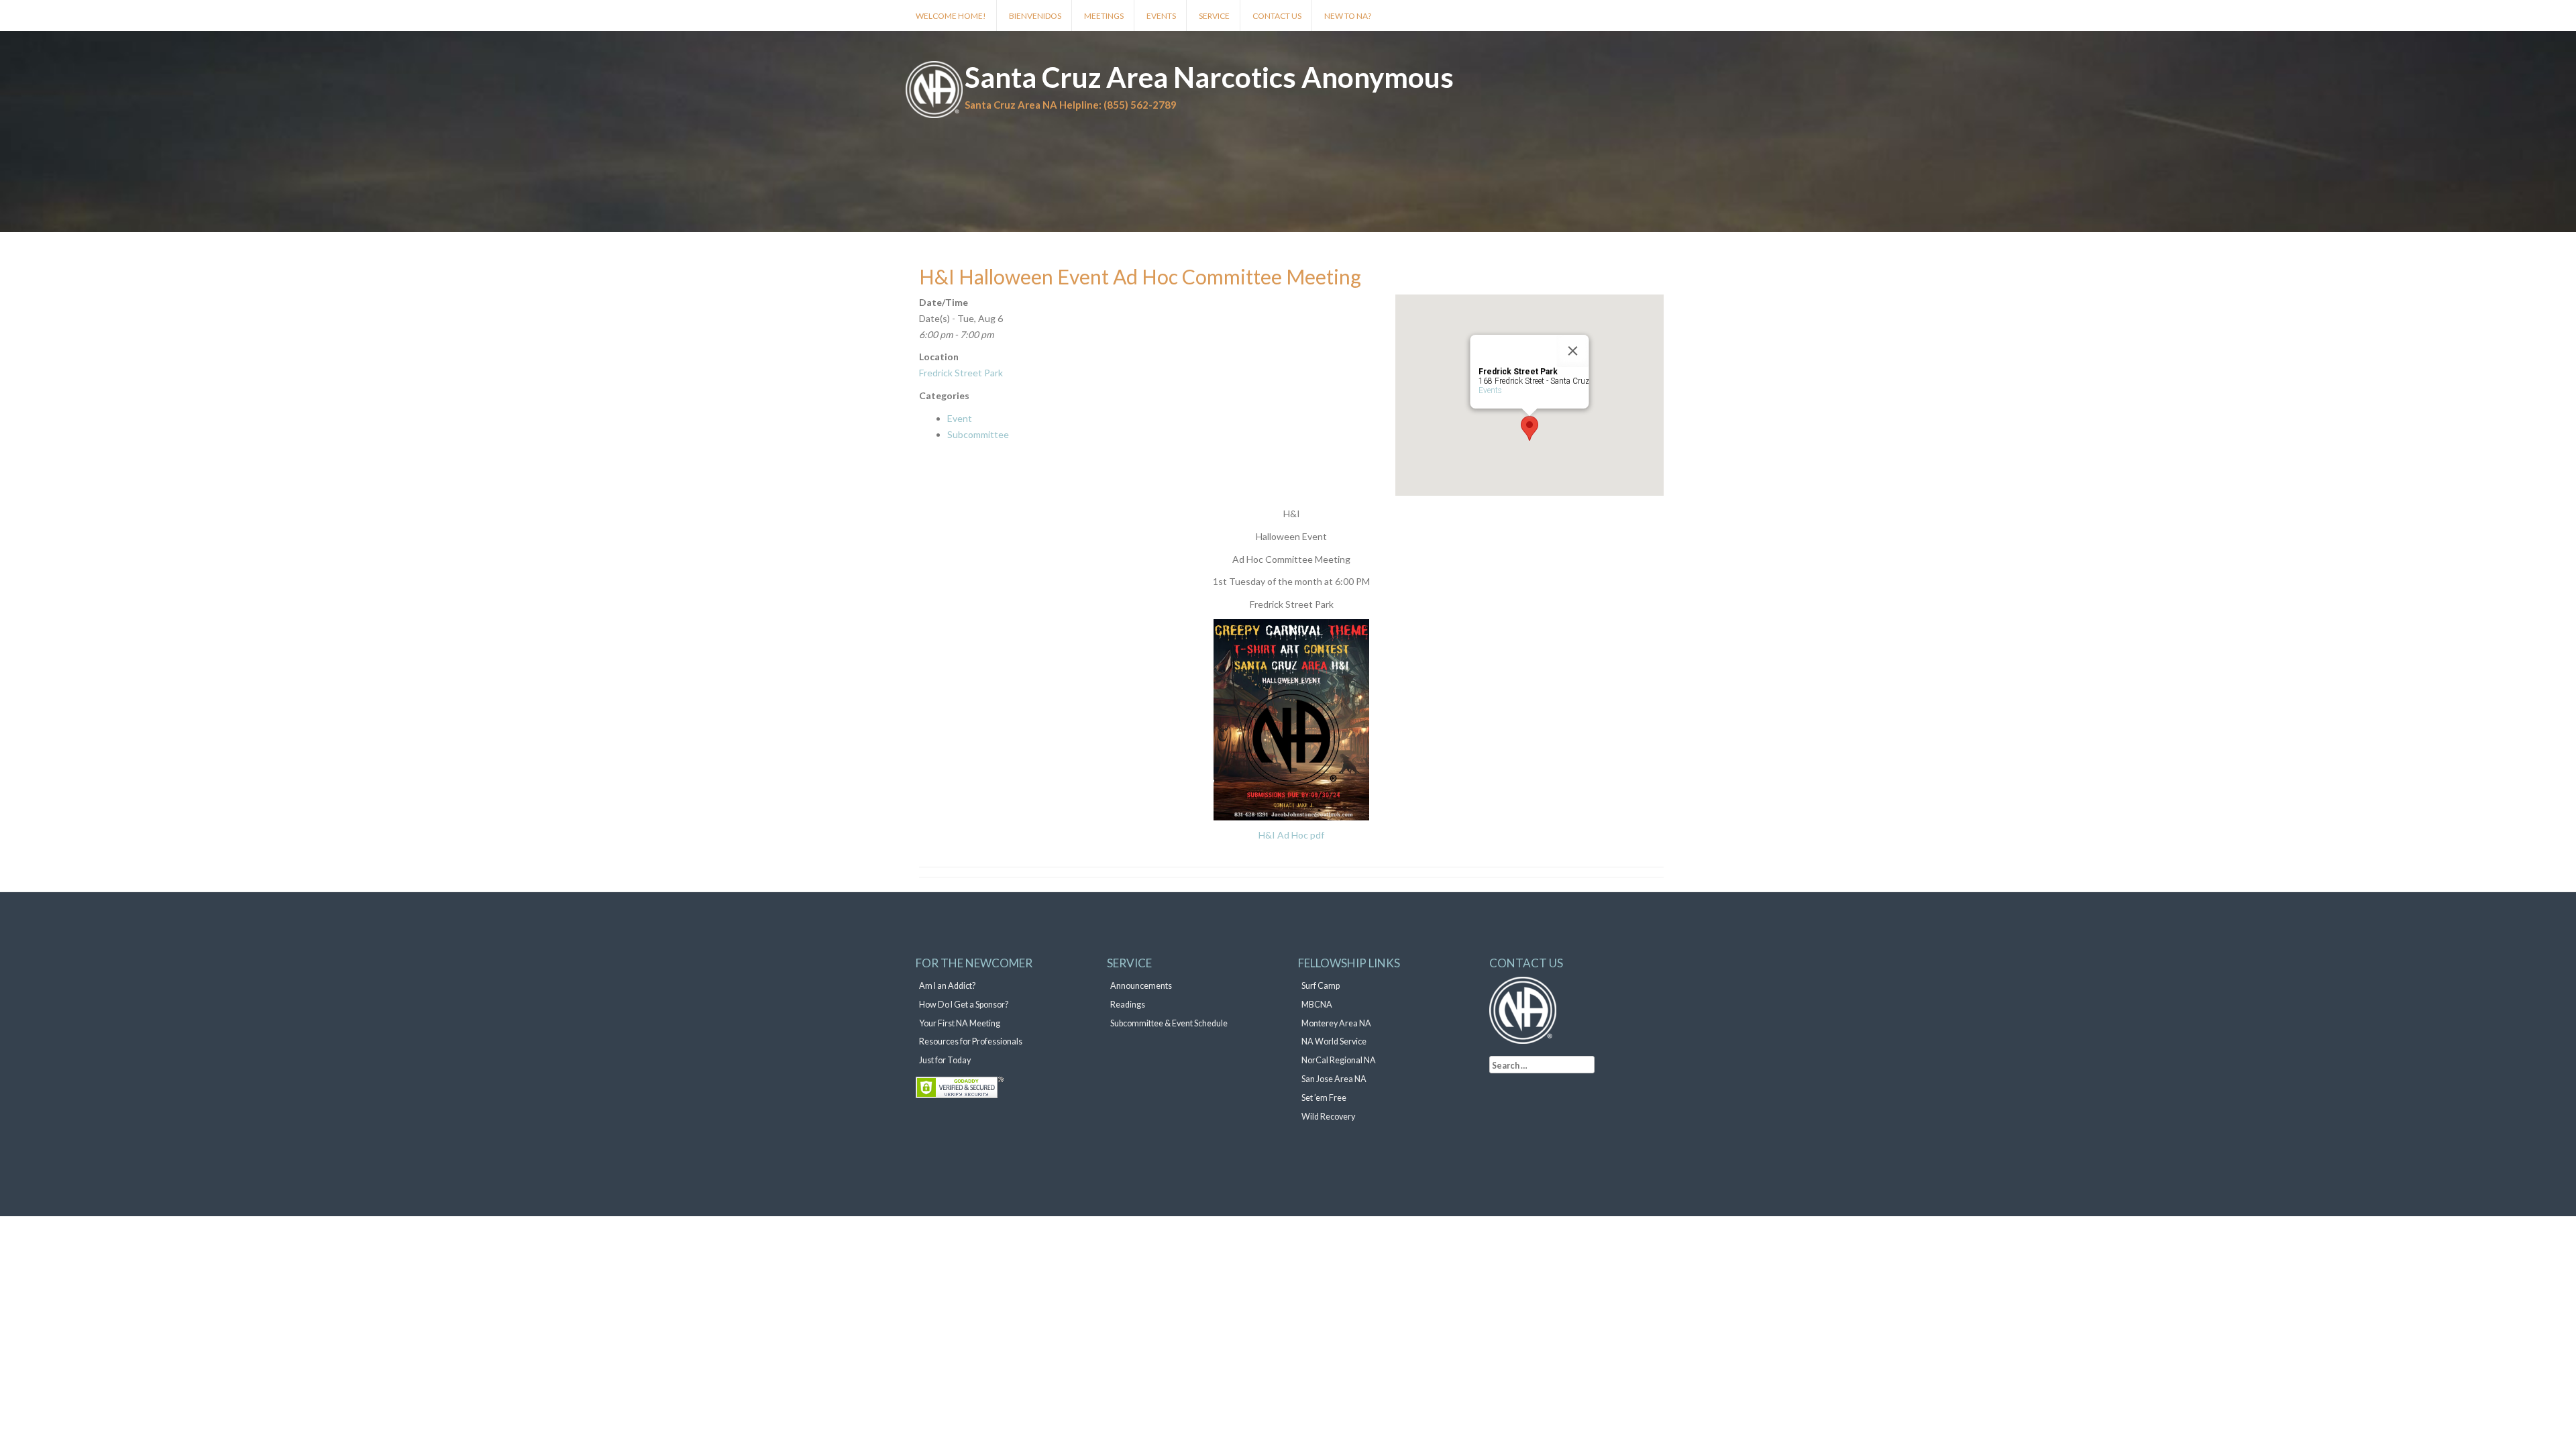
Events (1161, 16)
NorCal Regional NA (1339, 1060)
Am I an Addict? (947, 986)
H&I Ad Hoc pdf (1291, 835)
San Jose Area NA (1334, 1079)
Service (1214, 16)
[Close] (1573, 351)
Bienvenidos (1035, 16)
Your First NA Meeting (960, 1023)
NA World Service (1334, 1041)
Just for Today (945, 1060)
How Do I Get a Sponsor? (964, 1005)
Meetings (1104, 16)
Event (960, 418)
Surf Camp (1321, 986)
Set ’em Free (1324, 1098)
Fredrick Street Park (961, 373)
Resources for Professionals (971, 1041)
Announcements (1141, 986)
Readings (1128, 1005)
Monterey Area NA (1336, 1023)
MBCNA (1317, 1005)
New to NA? (1348, 16)
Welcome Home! (951, 16)
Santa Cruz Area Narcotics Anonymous (1209, 77)
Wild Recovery (1328, 1117)
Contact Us (1277, 16)
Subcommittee (978, 434)
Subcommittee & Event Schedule (1169, 1023)
